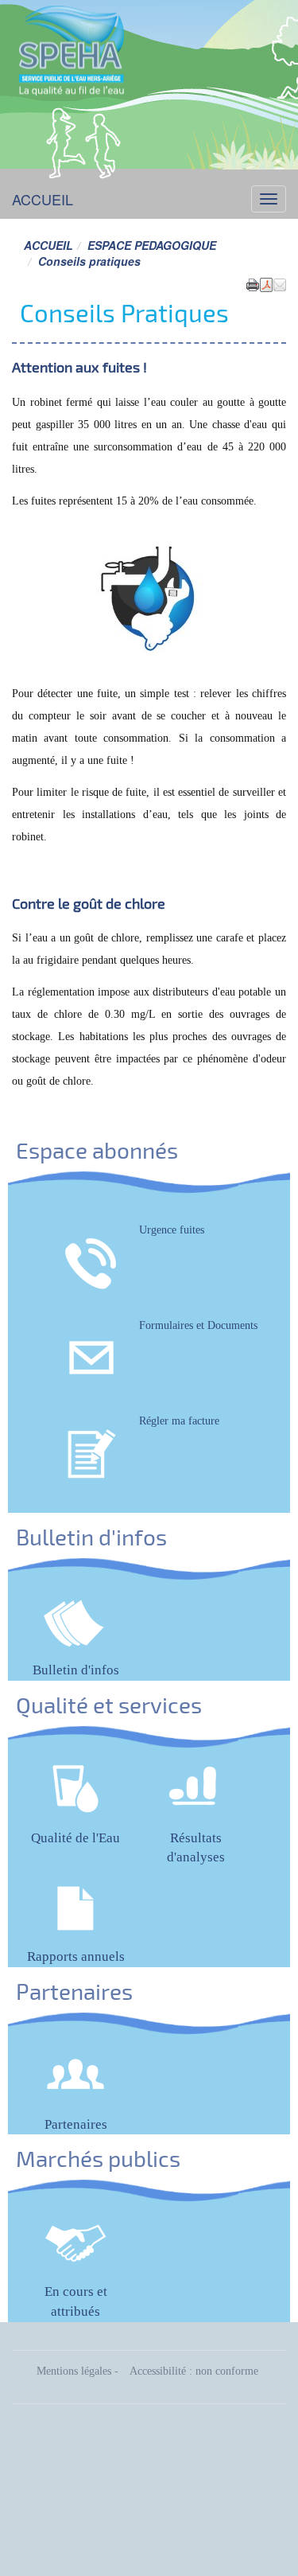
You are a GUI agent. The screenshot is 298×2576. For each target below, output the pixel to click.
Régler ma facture (179, 1421)
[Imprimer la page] (253, 283)
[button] (280, 283)
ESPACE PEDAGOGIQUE (152, 245)
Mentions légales (74, 2371)
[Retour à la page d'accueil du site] (72, 48)
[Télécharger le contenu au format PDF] (266, 283)
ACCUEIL (43, 199)
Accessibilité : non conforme (194, 2371)
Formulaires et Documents (198, 1325)
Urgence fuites (172, 1230)
